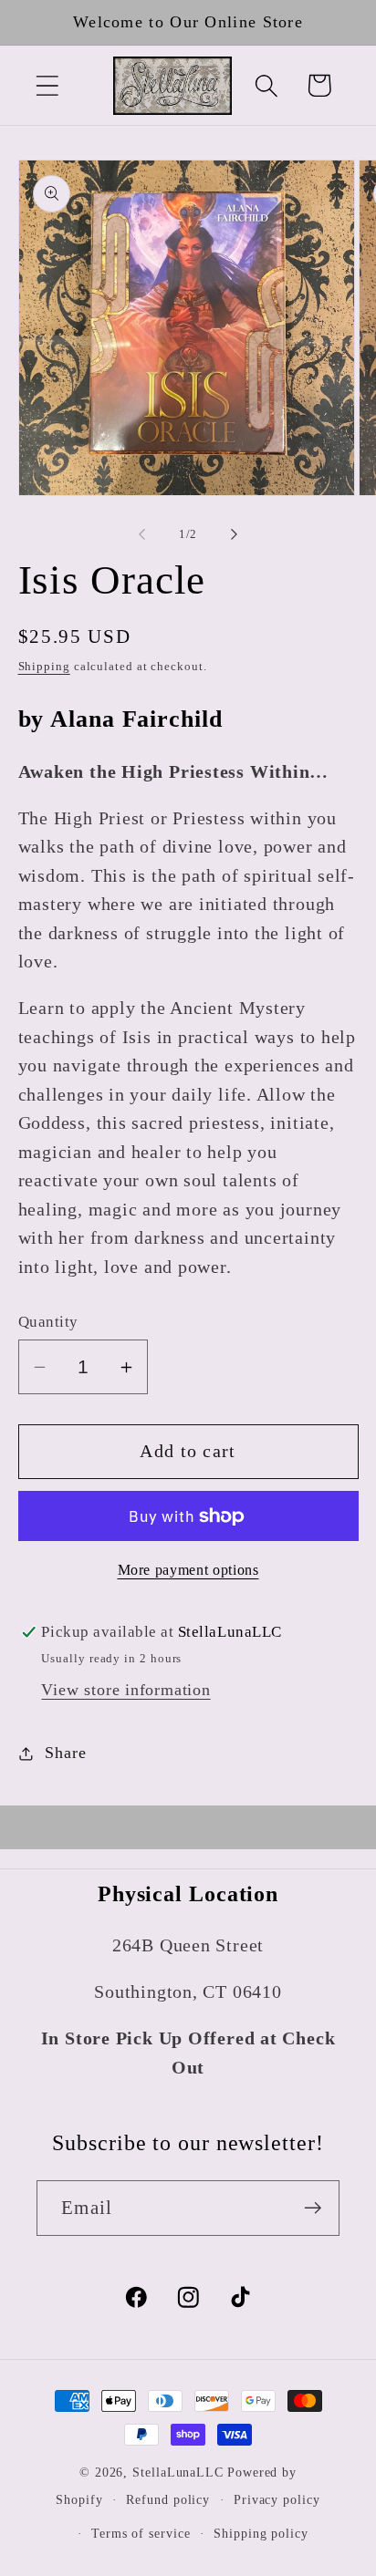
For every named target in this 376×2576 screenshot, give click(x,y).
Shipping (44, 666)
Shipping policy (261, 2533)
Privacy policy (277, 2499)
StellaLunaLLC (178, 2472)
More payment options (188, 1570)
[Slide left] (141, 534)
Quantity (48, 1322)
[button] (47, 85)
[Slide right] (235, 534)
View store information (125, 1690)
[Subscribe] (313, 2208)
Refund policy (168, 2499)
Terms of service (141, 2533)
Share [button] (65, 1753)
